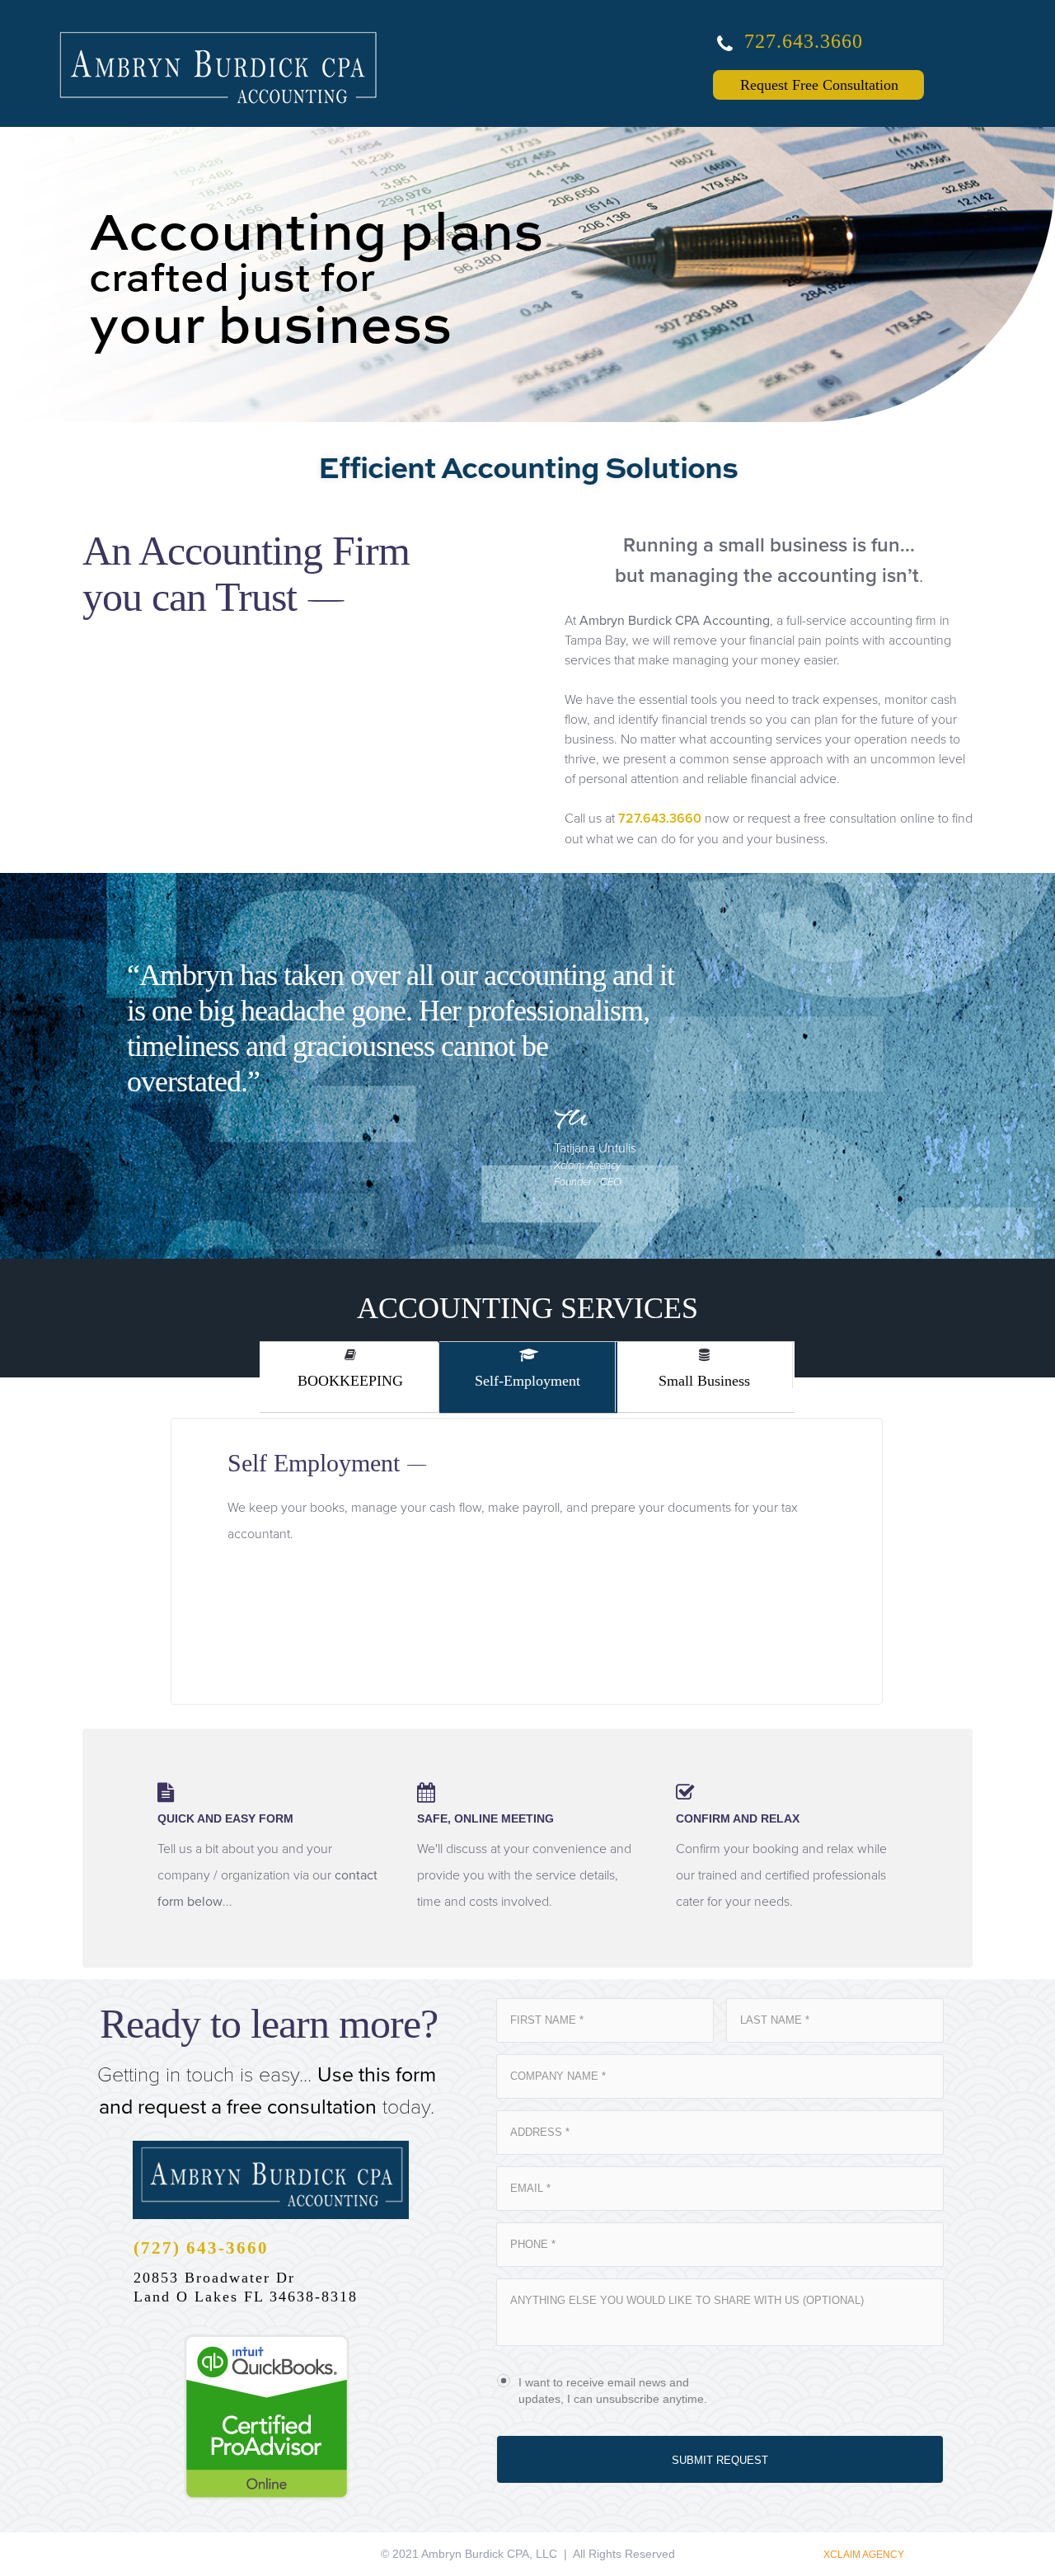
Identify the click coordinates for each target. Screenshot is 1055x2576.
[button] (676, 888)
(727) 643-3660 (201, 2248)
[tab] (706, 1377)
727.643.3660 (804, 41)
